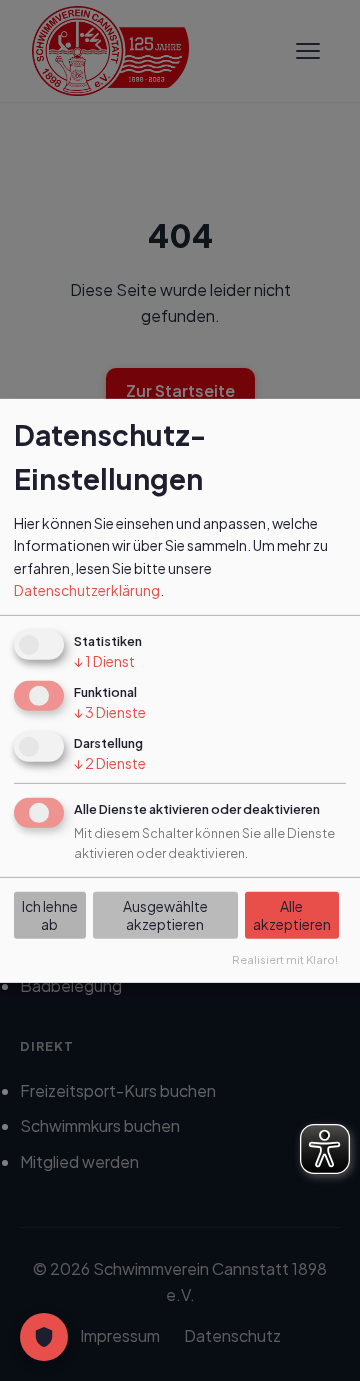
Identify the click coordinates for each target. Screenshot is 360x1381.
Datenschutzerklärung (87, 590)
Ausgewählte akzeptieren (165, 915)
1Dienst (104, 661)
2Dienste (110, 763)
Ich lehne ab (50, 915)
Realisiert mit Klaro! (285, 959)
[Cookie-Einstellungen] (44, 1337)
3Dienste (110, 712)
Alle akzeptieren (292, 915)
